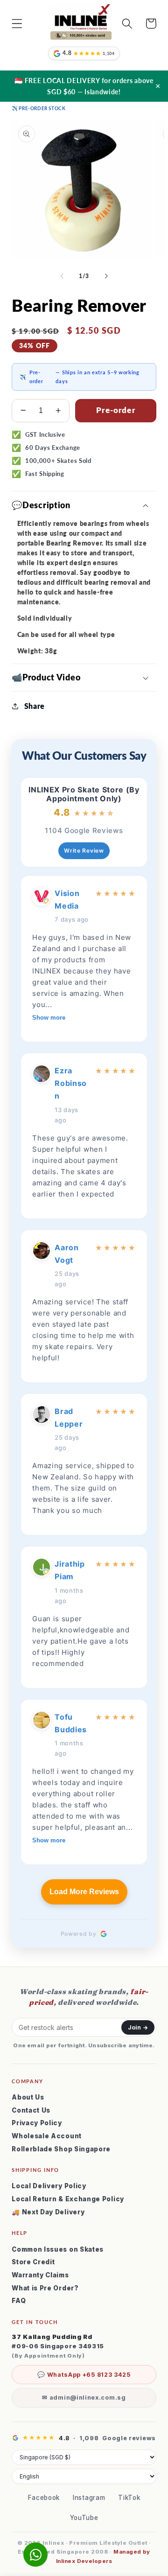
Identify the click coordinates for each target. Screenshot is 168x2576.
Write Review (84, 850)
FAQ (19, 2301)
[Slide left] (62, 276)
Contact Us (31, 2110)
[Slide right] (106, 276)
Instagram (89, 2498)
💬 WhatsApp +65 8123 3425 (84, 2375)
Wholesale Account (47, 2136)
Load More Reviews (84, 1892)
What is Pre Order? (45, 2288)
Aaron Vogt (66, 1254)
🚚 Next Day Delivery (48, 2212)
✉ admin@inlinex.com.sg (84, 2397)
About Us (28, 2097)
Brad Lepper (69, 1417)
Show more (49, 1018)
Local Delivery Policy (49, 2186)
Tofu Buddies (71, 1723)
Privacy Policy (37, 2123)
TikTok (129, 2498)
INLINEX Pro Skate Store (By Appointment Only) (84, 794)
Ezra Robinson (71, 1083)
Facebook (44, 2498)
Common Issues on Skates (58, 2249)
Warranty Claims (40, 2275)
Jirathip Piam (70, 1570)
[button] (17, 24)
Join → (138, 2027)
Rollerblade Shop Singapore (61, 2149)
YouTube (84, 2518)
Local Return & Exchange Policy (68, 2199)
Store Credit (33, 2262)
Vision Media (67, 899)
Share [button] (35, 706)
